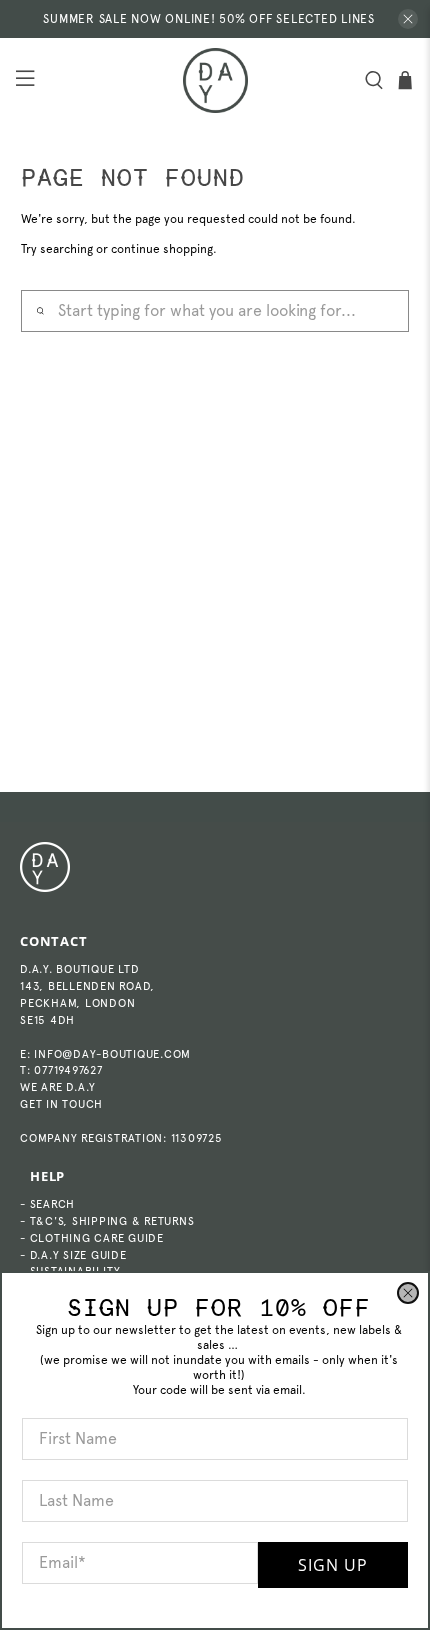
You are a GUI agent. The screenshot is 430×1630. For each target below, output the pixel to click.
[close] (408, 1293)
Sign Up (333, 1565)
